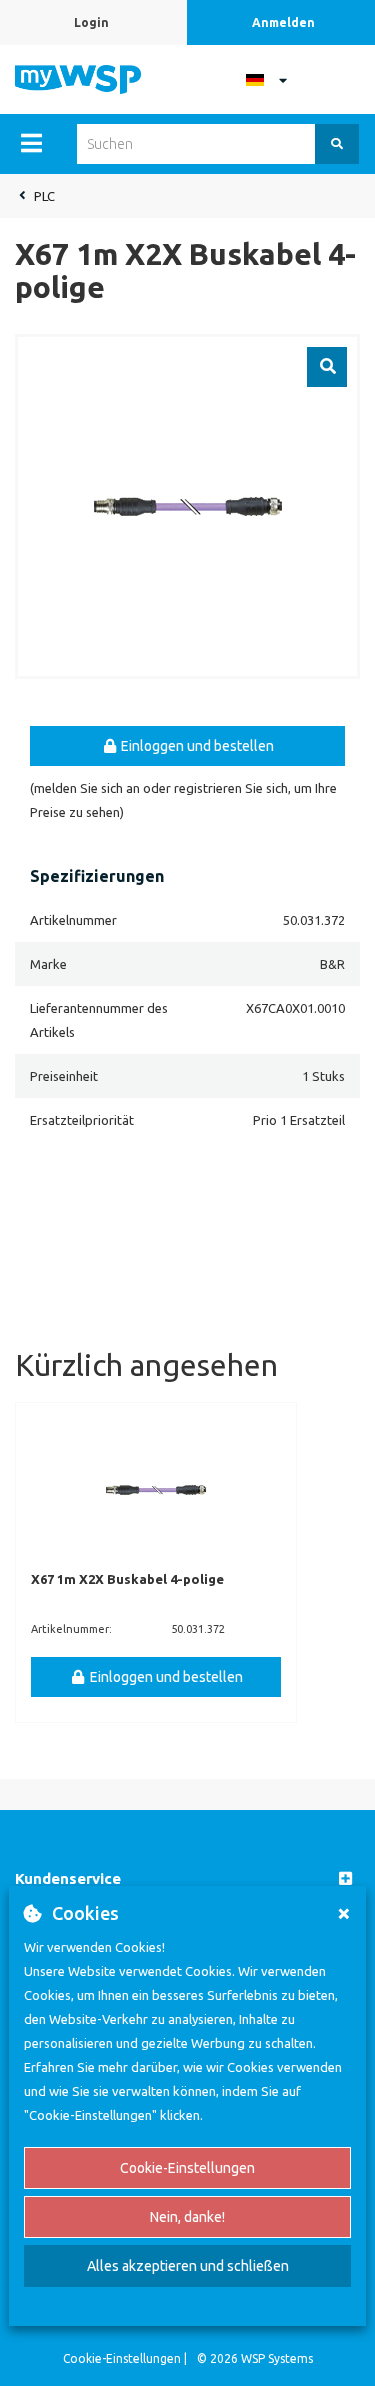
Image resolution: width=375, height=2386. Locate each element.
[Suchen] (337, 144)
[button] (187, 1879)
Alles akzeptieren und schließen (188, 2266)
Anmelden (283, 22)
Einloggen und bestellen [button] (196, 746)
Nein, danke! (187, 2217)
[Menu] (31, 143)
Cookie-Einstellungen (187, 2168)
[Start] (78, 78)
